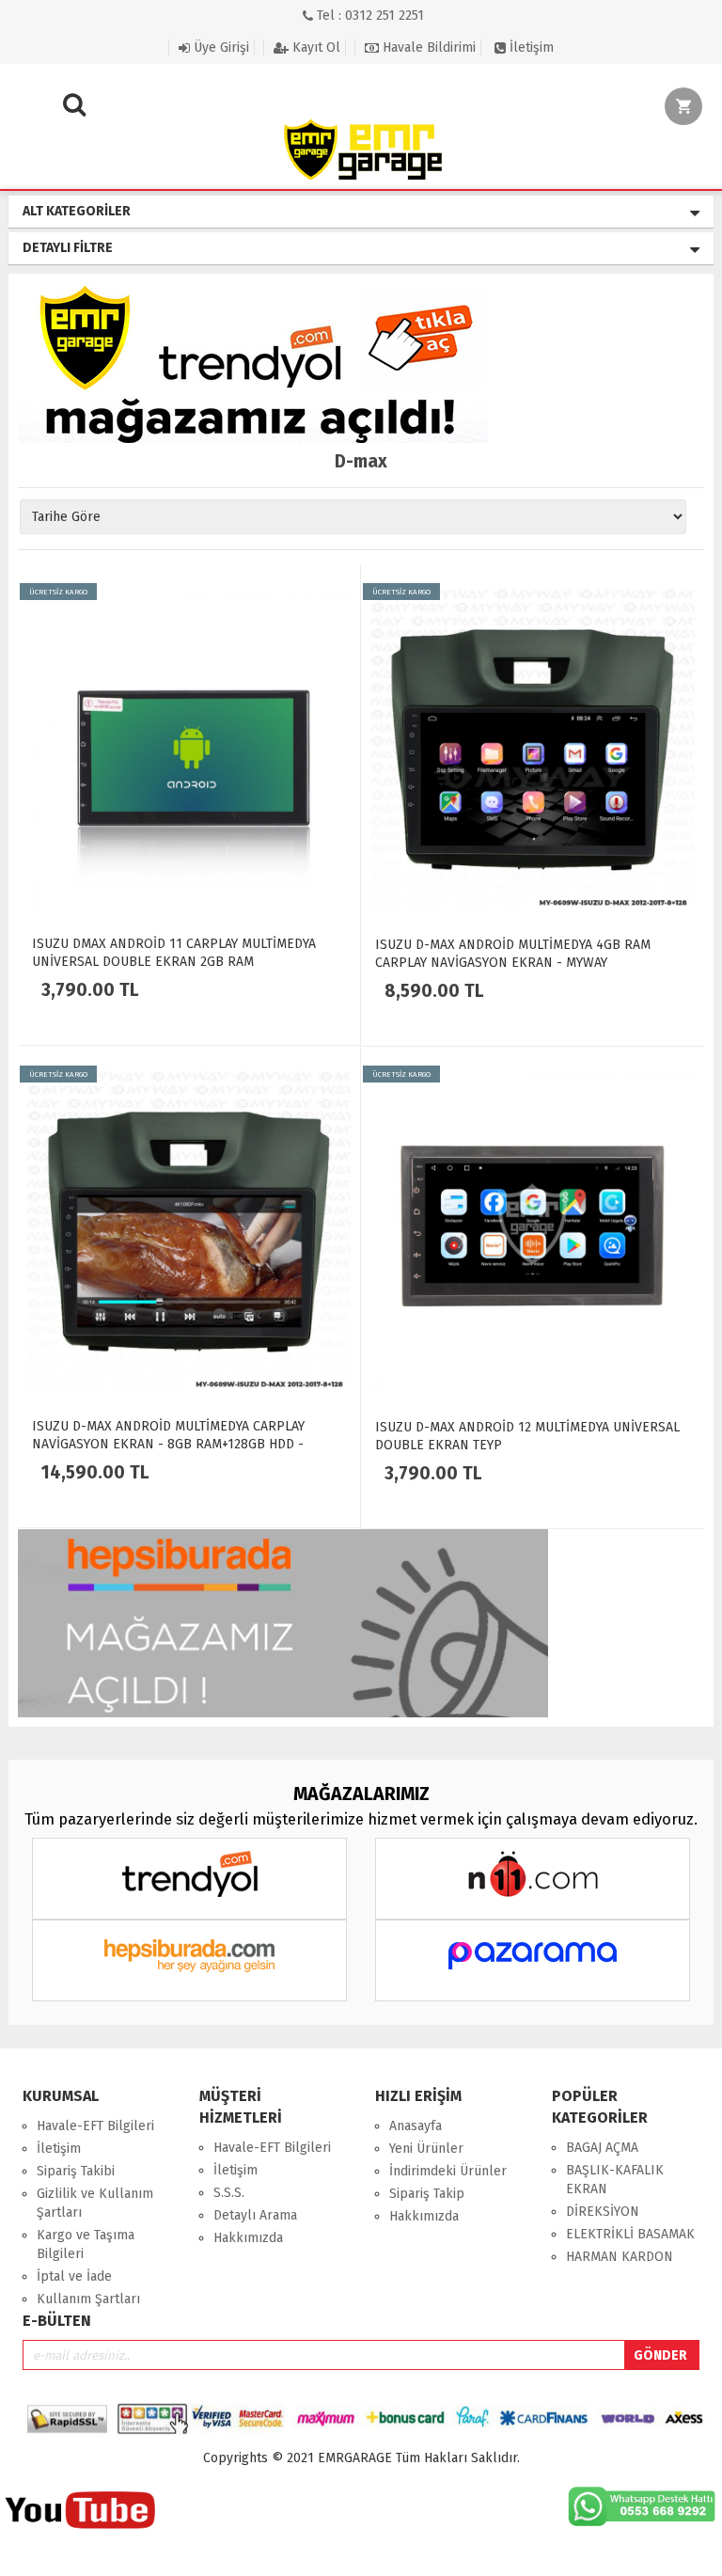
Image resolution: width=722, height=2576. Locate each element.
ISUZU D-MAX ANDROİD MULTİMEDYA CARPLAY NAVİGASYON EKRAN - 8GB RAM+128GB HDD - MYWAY (168, 1444)
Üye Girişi (220, 47)
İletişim (530, 47)
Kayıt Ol (314, 47)
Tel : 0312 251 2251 (369, 16)
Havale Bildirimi (427, 47)
